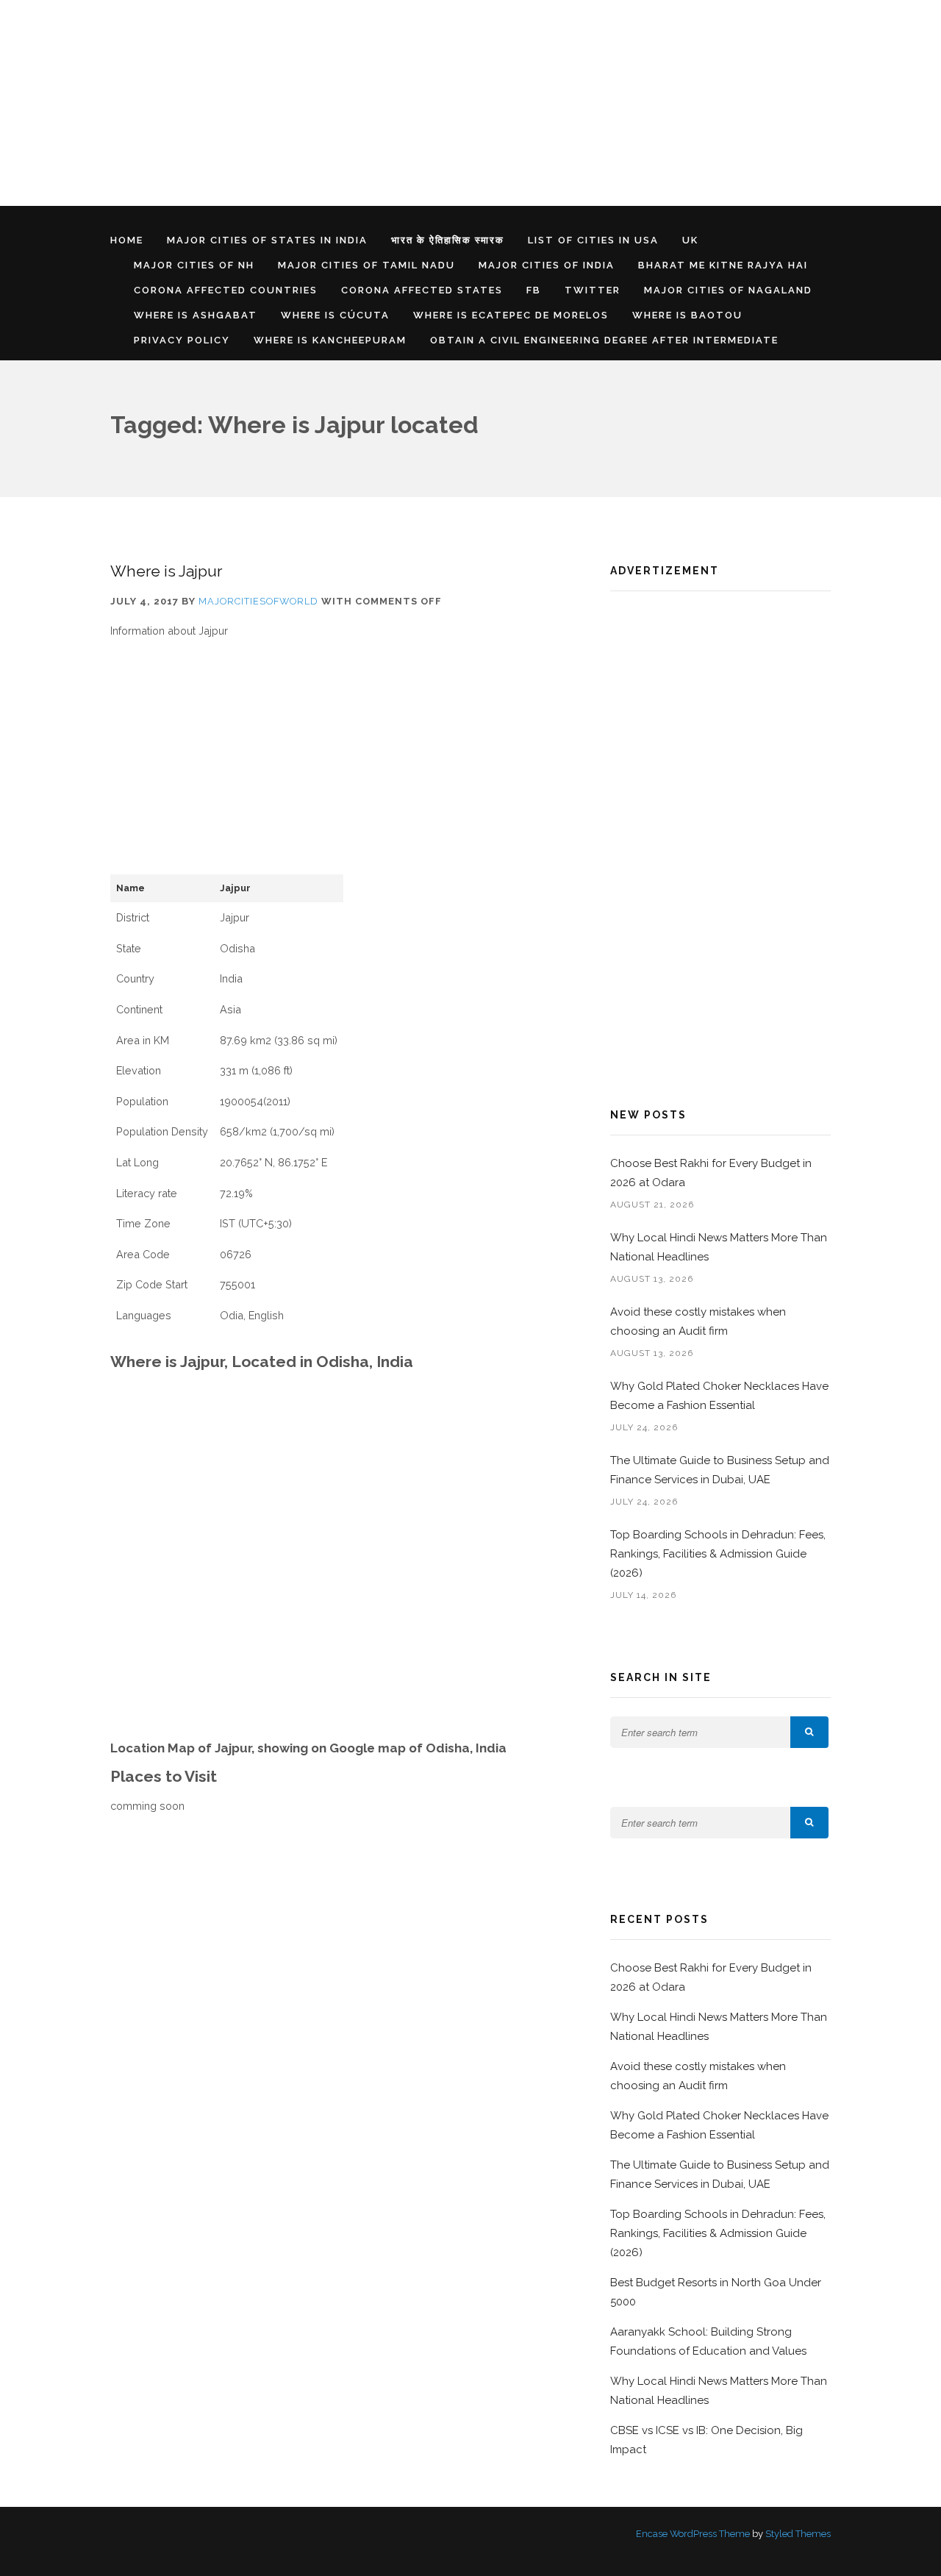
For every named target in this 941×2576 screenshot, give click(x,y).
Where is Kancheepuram (330, 340)
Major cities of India (547, 265)
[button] (809, 1732)
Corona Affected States (422, 290)
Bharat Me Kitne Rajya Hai (723, 265)
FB (534, 290)
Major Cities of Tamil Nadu (366, 265)
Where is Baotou (687, 315)
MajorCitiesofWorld (258, 601)
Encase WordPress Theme (693, 2534)
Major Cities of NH (194, 265)
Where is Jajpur (166, 571)
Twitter (593, 290)
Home (127, 240)
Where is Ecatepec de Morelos (511, 315)
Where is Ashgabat (196, 315)
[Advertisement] (441, 103)
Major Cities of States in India (267, 240)
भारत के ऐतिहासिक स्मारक (448, 240)
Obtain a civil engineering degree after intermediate (604, 340)
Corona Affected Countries (226, 290)
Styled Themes (798, 2534)
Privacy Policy (182, 340)
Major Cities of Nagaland (728, 290)
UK (690, 240)
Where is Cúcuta (335, 315)
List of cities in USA (593, 240)
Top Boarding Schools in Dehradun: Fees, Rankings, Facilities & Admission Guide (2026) (718, 1554)
